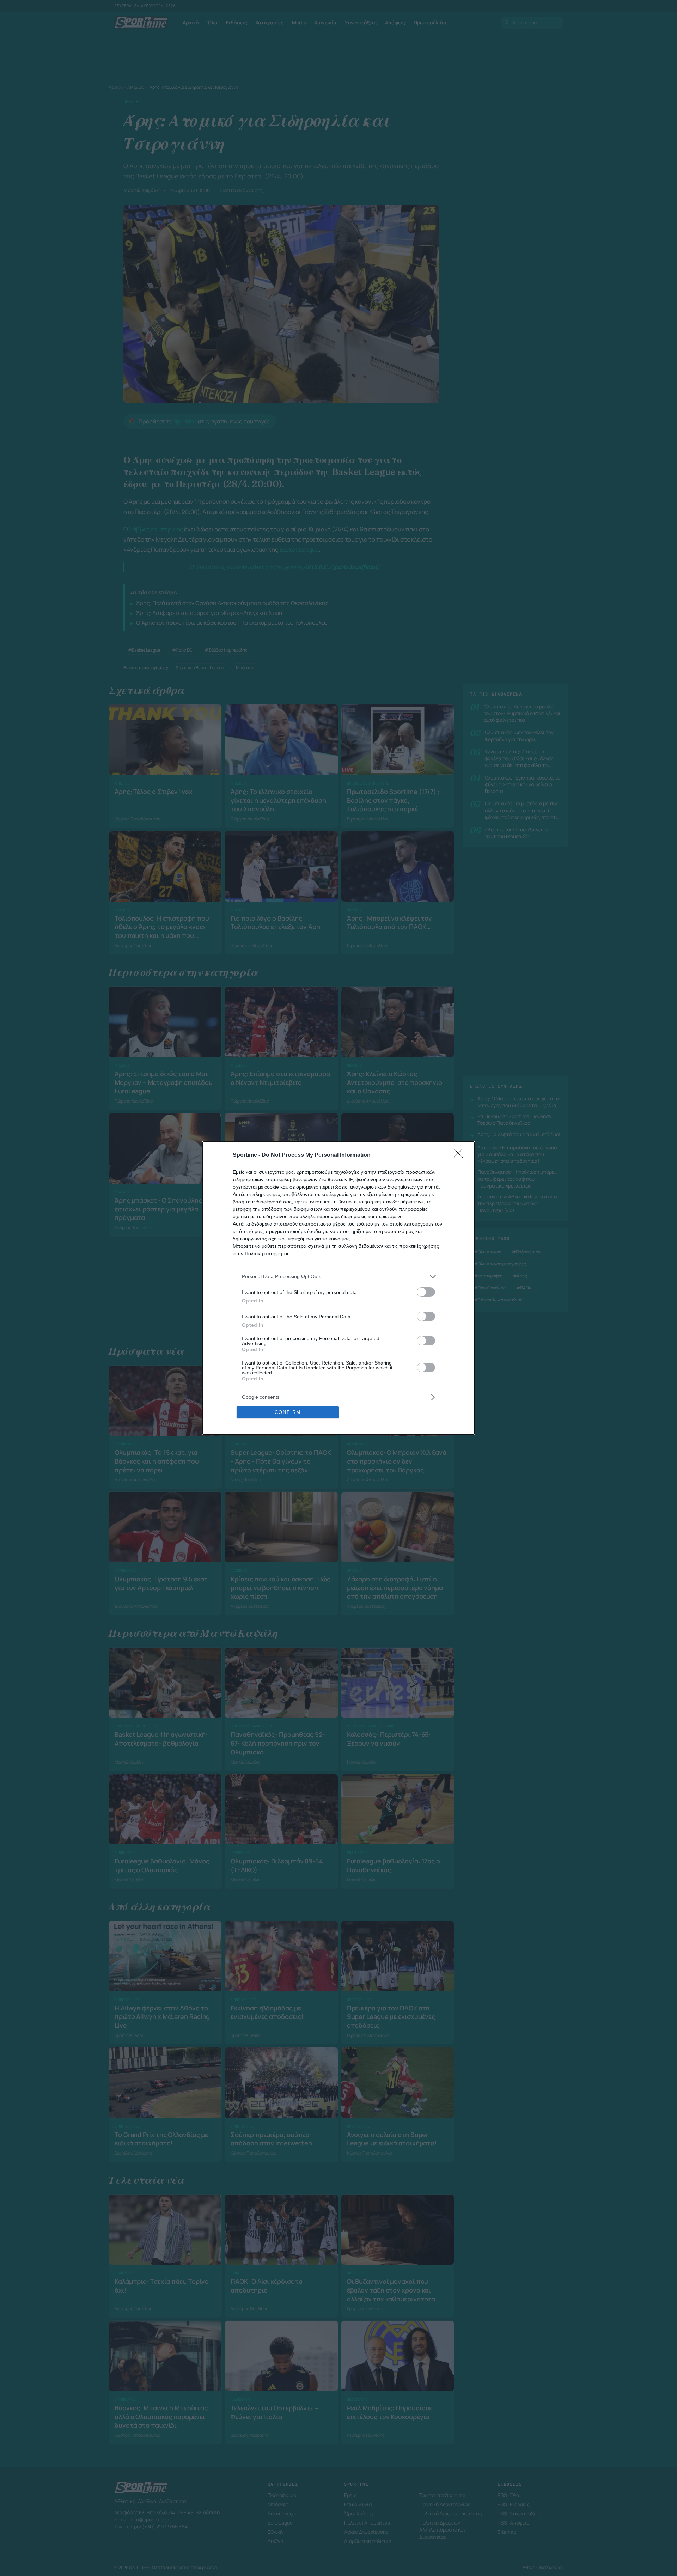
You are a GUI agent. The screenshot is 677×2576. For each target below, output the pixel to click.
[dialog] (338, 1288)
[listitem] (338, 1277)
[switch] (426, 1292)
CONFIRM (288, 1412)
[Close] (461, 1155)
